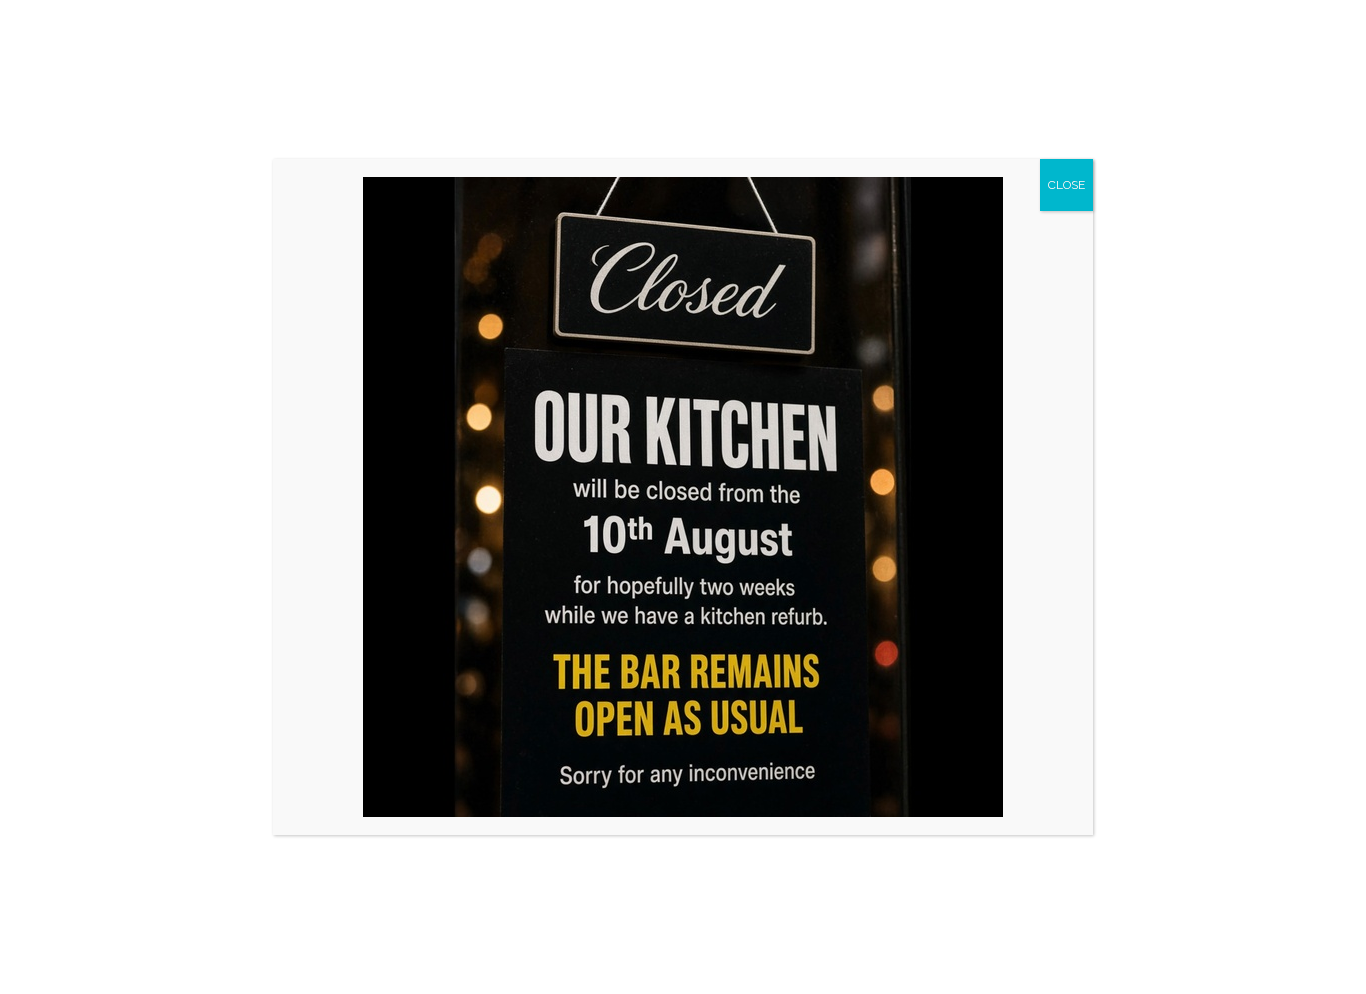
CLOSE (1066, 185)
